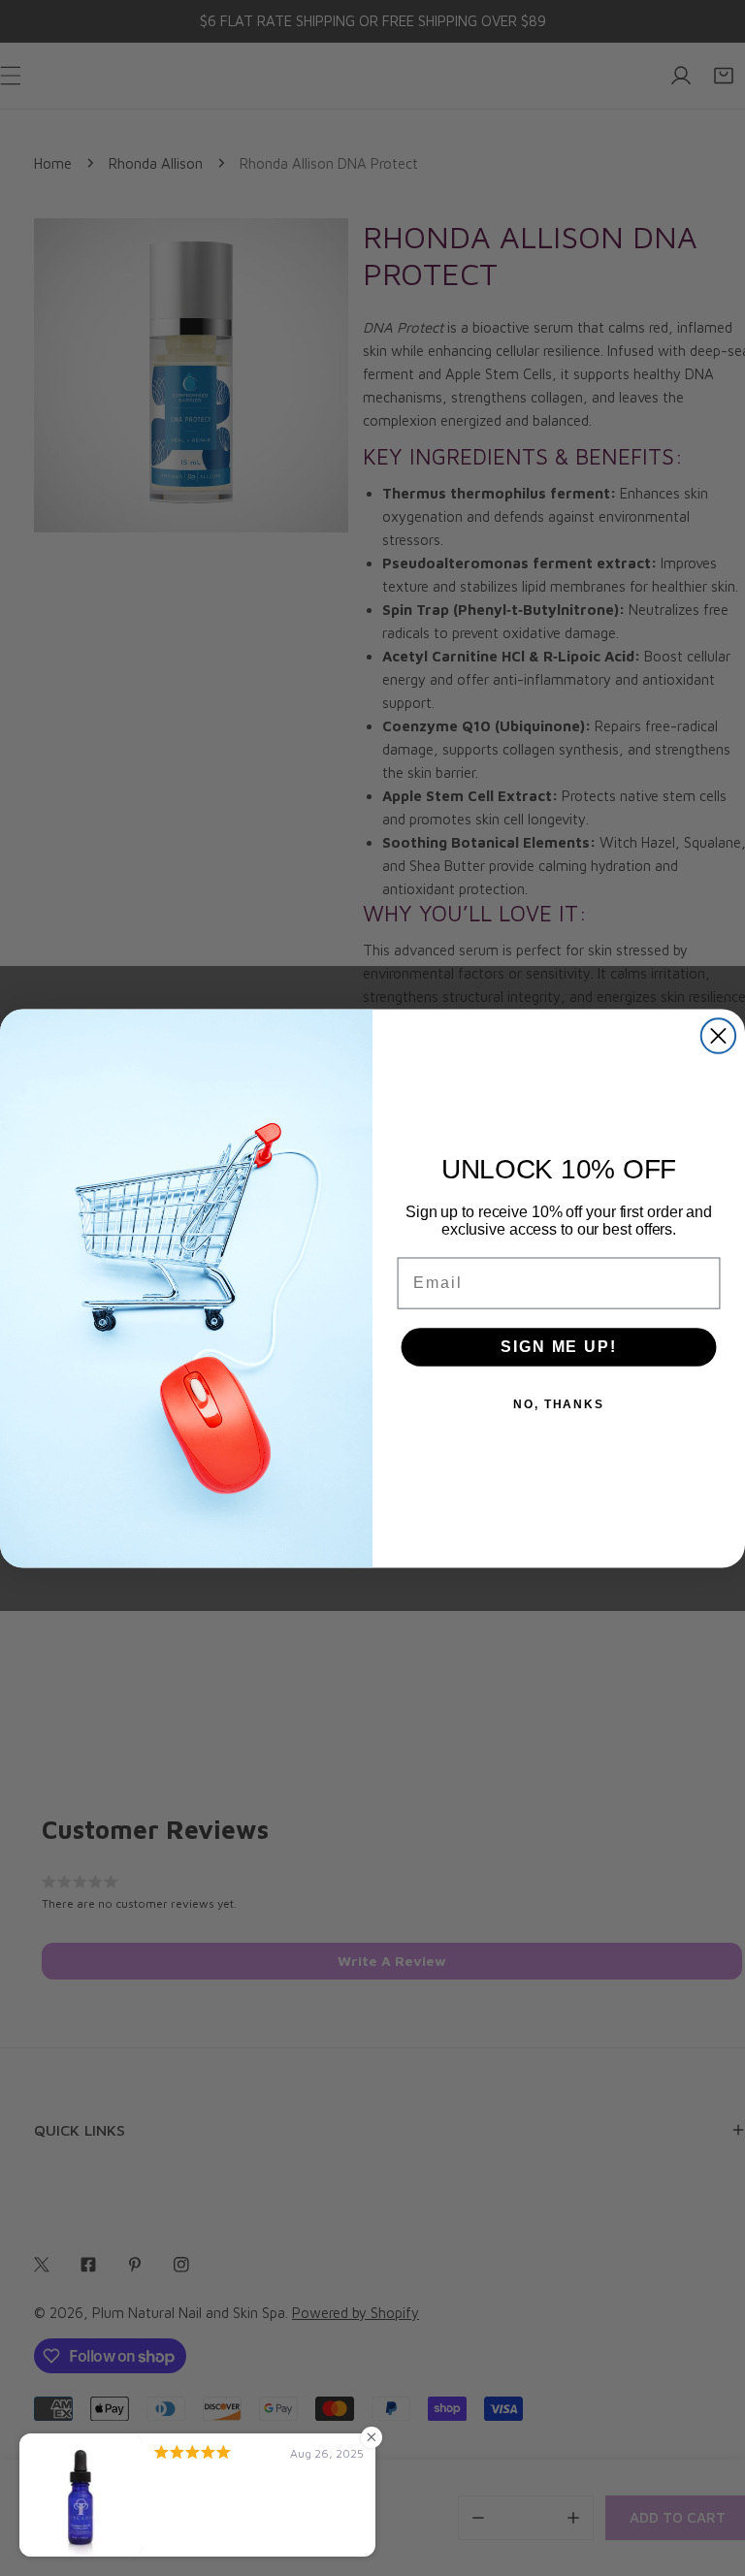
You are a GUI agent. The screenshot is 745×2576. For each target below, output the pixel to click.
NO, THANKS (559, 1403)
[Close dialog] (718, 1035)
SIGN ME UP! (558, 1346)
